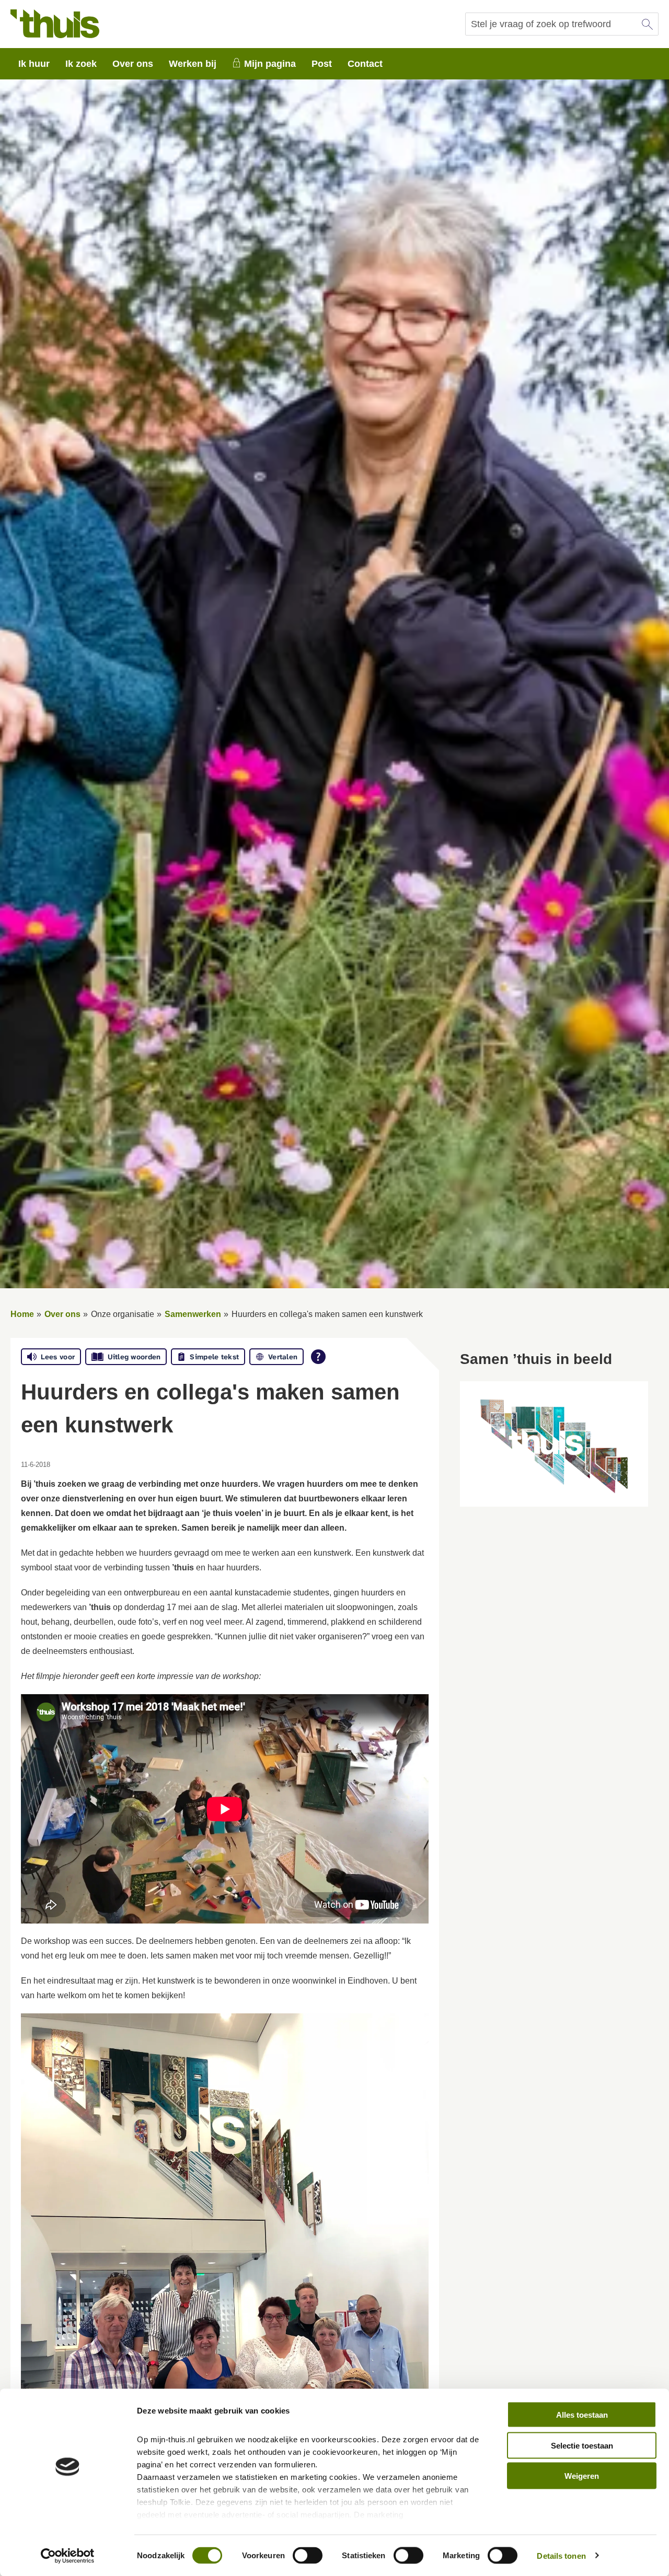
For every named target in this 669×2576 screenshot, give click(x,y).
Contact (365, 64)
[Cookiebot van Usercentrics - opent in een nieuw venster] (68, 2556)
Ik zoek (81, 64)
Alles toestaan (582, 2415)
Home (22, 1314)
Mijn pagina (270, 64)
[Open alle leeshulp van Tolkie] (318, 1357)
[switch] (308, 2555)
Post (322, 64)
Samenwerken (193, 1314)
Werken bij (193, 64)
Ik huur (34, 64)
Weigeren (582, 2476)
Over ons (133, 64)
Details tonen (561, 2555)
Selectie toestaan (582, 2445)
